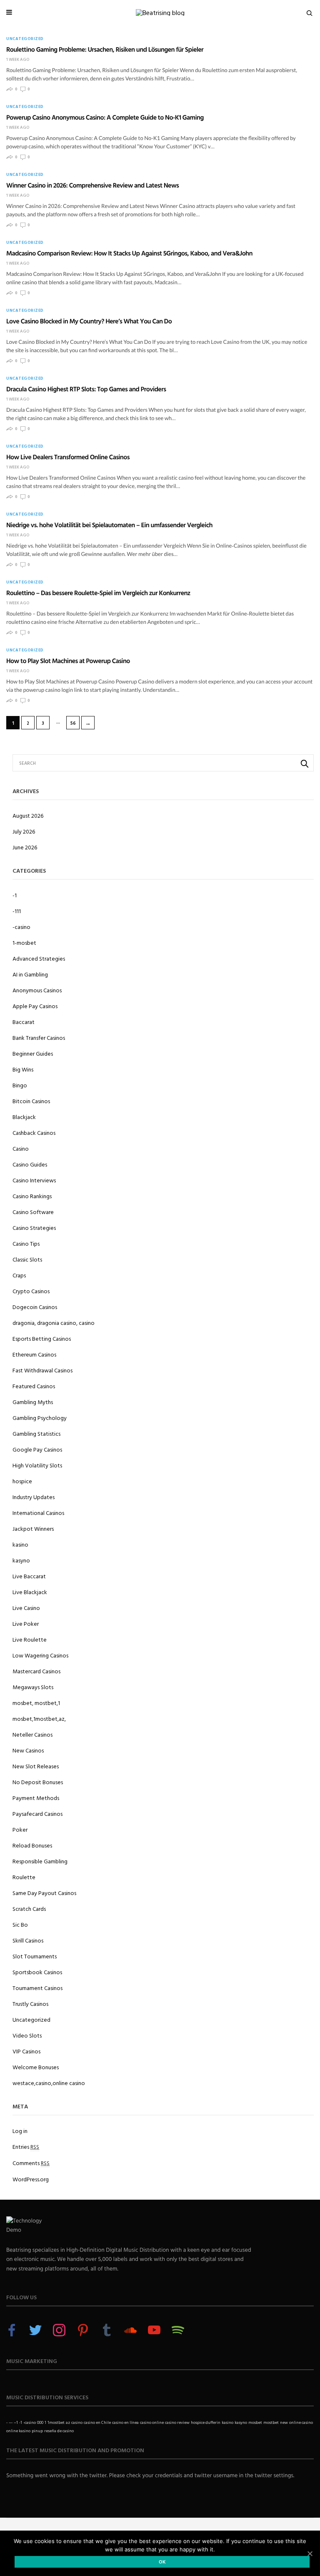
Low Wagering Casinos (40, 1655)
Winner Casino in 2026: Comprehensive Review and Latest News (92, 185)
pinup (37, 2431)
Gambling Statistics (36, 1433)
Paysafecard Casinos (37, 1814)
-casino (21, 927)
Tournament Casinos (37, 1988)
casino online (152, 2422)
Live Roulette (30, 1639)
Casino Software (33, 1212)
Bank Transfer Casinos (39, 1038)
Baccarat (24, 1022)
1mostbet (56, 2422)
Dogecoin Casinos (35, 1307)
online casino (301, 2422)
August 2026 (28, 815)
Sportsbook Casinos (37, 1972)
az (68, 2422)
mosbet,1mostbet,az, (39, 1719)
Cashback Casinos (34, 1133)
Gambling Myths (33, 1402)
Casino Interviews (34, 1180)
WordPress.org (31, 2179)
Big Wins (23, 1069)
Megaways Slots (33, 1687)
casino (77, 2422)
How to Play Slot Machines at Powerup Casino (68, 661)
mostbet (271, 2422)
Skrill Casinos (28, 1940)
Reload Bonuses (32, 1845)
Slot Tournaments (35, 1956)
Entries (26, 2147)
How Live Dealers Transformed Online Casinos (68, 457)
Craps (19, 1275)
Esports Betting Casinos (42, 1338)
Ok (162, 2562)
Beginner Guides (33, 1053)
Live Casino (26, 1608)
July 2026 (24, 831)
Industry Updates (34, 1497)
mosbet (255, 2422)
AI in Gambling (30, 974)
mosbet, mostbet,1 (36, 1703)
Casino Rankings (32, 1196)
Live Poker (26, 1623)
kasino (20, 1544)
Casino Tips (26, 1243)
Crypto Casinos (31, 1291)
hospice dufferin (206, 2422)
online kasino (18, 2431)
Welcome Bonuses (36, 2067)
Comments (31, 2163)
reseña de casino (59, 2431)
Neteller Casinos (32, 1734)
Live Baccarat (29, 1576)
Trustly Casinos (30, 2004)
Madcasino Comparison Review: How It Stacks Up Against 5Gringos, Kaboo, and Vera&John (129, 253)
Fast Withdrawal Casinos (42, 1370)
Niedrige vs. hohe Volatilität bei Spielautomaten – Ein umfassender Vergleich (109, 525)
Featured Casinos (34, 1386)
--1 (16, 2422)
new (284, 2422)
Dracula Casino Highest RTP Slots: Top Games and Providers (86, 389)
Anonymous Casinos (37, 990)
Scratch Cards (29, 1909)
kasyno (21, 1560)
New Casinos (28, 1750)
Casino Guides (30, 1164)
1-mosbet (24, 943)
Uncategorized (25, 39)
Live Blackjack (30, 1592)
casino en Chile (97, 2422)
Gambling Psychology (40, 1418)
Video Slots (27, 2035)
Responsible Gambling (40, 1861)
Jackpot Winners (33, 1528)
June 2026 (25, 847)
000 (40, 2422)
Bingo (20, 1085)
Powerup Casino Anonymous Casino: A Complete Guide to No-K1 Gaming (105, 117)
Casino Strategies (34, 1228)
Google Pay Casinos (37, 1449)
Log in (20, 2131)
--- (11, 2422)
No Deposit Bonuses (38, 1782)
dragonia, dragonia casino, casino (54, 1323)
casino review (177, 2422)
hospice (22, 1481)
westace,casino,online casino (49, 2083)
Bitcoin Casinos (31, 1101)
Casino (21, 1148)
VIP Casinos (26, 2051)
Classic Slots (27, 1259)
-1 (15, 895)
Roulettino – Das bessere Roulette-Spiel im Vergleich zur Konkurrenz (98, 593)
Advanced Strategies (39, 958)
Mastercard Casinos (36, 1671)
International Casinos (38, 1513)
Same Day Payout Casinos (44, 1893)
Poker (20, 1829)
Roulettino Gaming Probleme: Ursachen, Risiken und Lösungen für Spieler (105, 49)
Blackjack (24, 1117)
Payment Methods (36, 1798)
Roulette (24, 1877)
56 (73, 723)
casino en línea (125, 2422)
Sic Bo (20, 1924)
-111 (17, 911)
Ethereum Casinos (34, 1354)
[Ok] (310, 2553)
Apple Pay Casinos (35, 1006)
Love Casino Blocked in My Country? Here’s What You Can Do (89, 321)
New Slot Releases (36, 1766)
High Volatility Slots (37, 1465)
